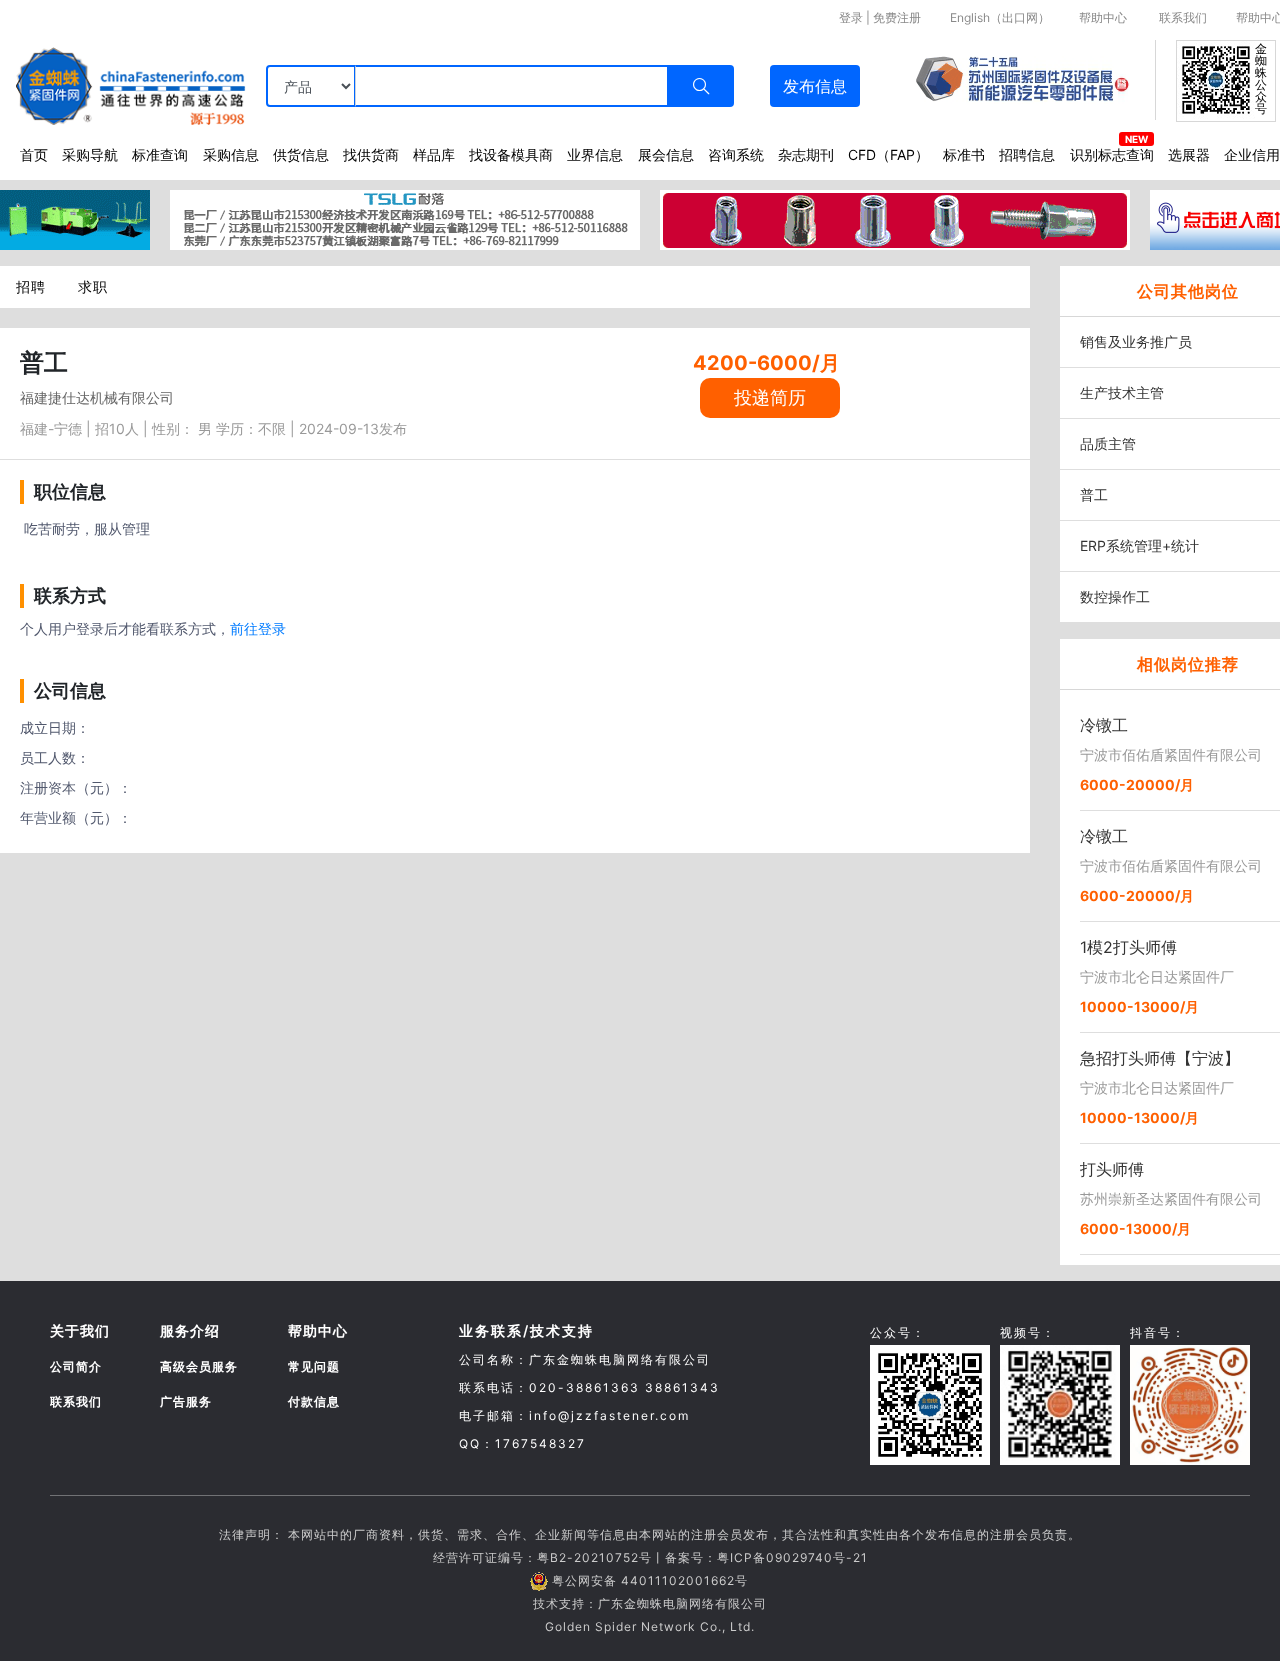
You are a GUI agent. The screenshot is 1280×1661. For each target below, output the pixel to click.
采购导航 (90, 154)
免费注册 (897, 17)
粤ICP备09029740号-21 (792, 1557)
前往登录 (258, 628)
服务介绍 (190, 1330)
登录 (851, 17)
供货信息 (301, 154)
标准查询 (160, 154)
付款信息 (314, 1401)
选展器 (1189, 154)
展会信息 (666, 154)
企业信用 (1252, 154)
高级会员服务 (199, 1366)
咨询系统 (736, 154)
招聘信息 (1027, 154)
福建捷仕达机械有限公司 (97, 397)
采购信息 (231, 154)
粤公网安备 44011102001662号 (650, 1580)
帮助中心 (1103, 17)
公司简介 (76, 1366)
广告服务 (186, 1401)
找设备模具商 (511, 154)
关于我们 (80, 1330)
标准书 (964, 154)
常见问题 (314, 1366)
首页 (34, 154)
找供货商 (371, 154)
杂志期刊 (806, 154)
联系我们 (1183, 17)
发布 (815, 86)
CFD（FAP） (888, 154)
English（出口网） (1000, 17)
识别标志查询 (1112, 154)
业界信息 (595, 154)
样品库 (434, 154)
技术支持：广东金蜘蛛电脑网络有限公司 (650, 1603)
